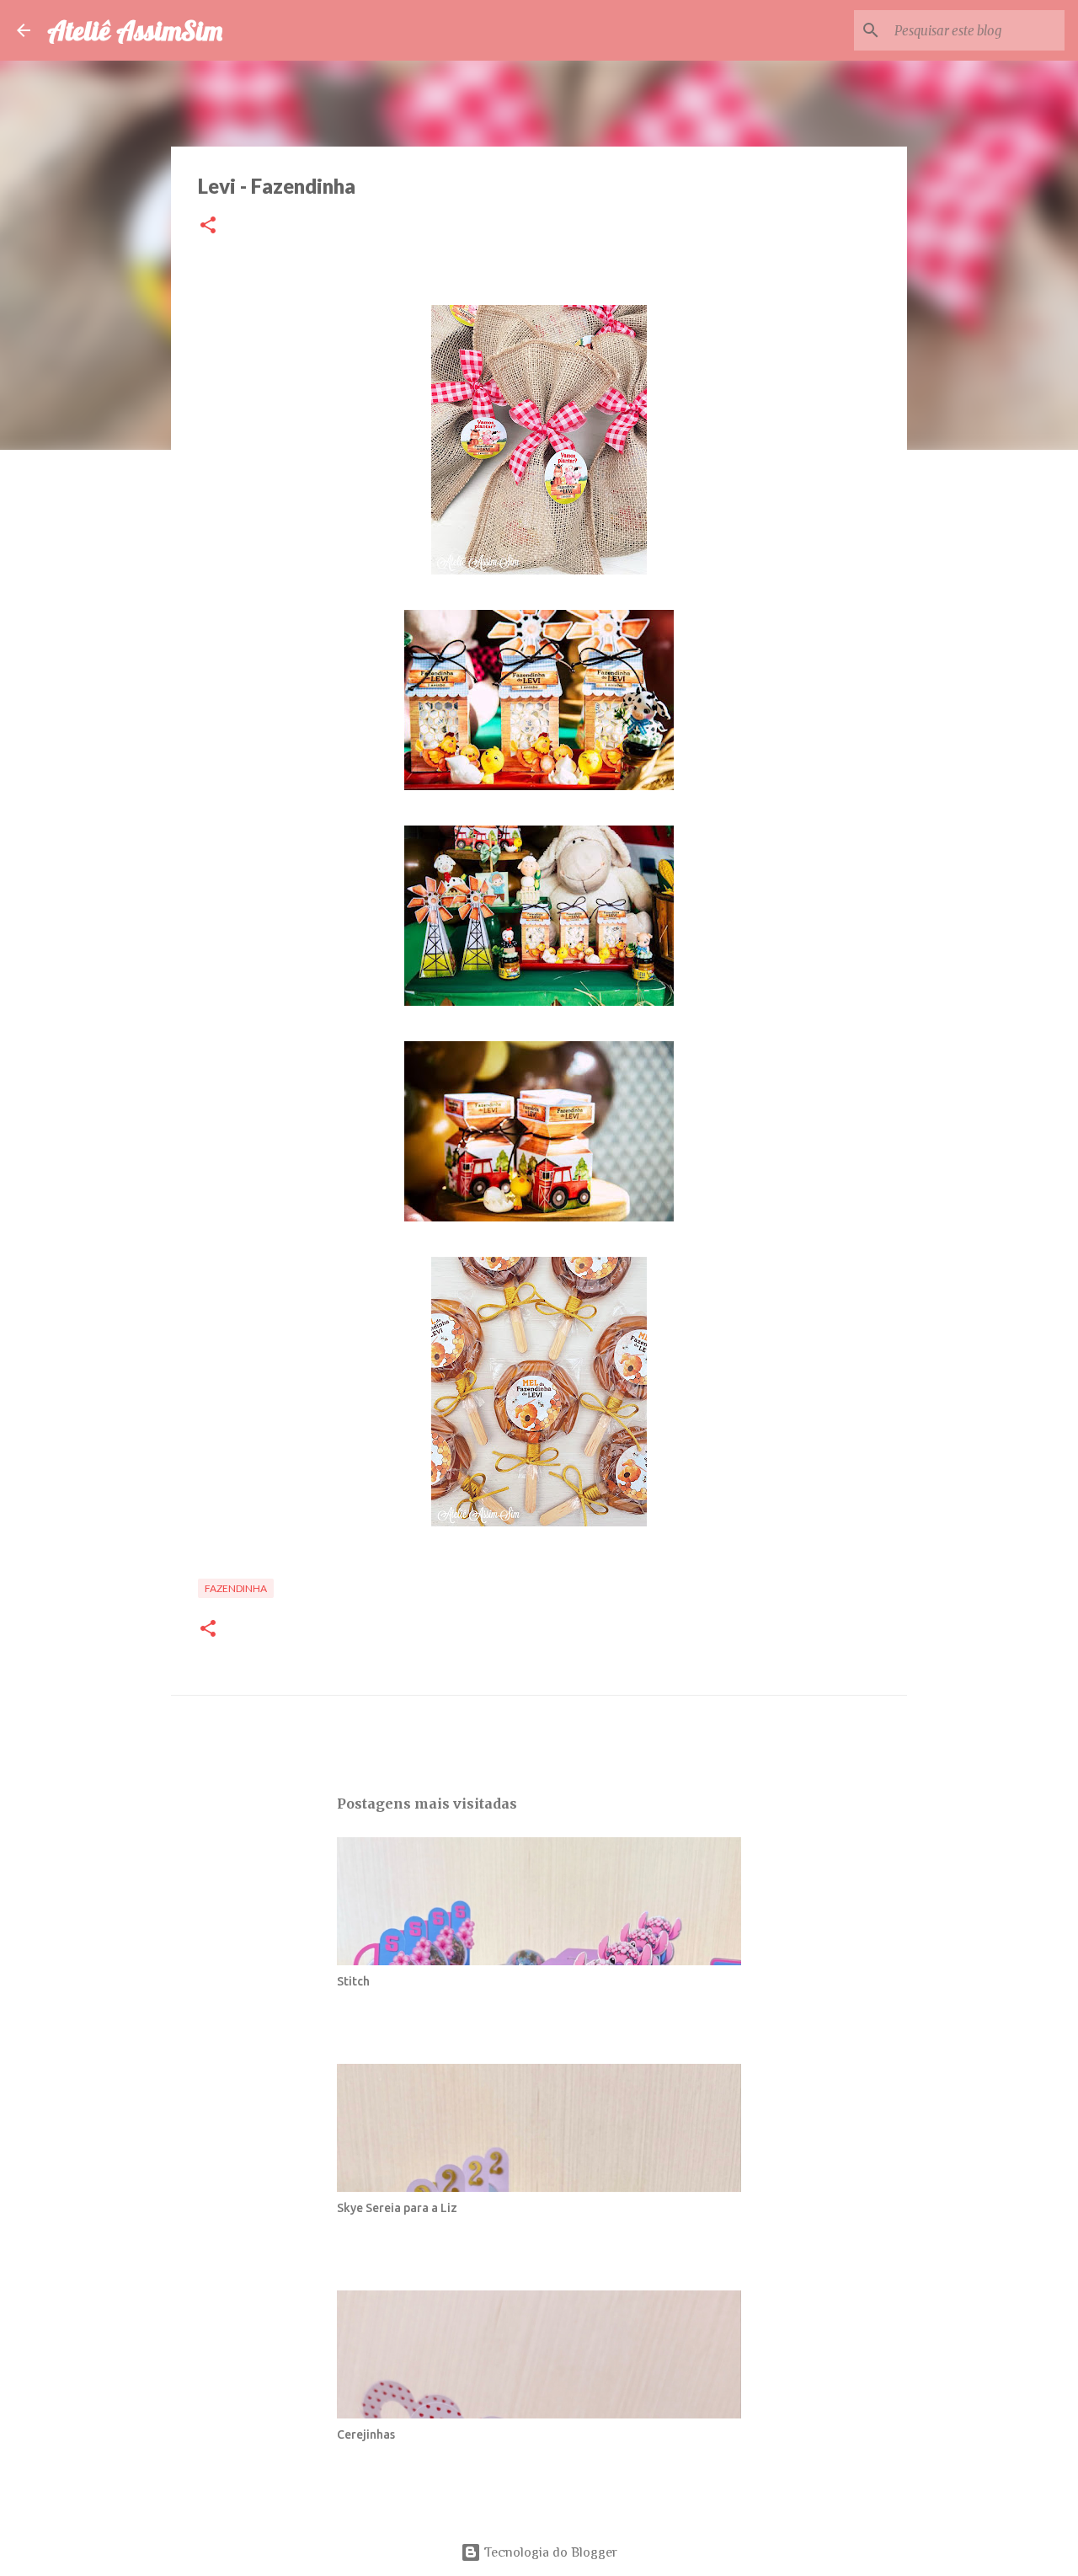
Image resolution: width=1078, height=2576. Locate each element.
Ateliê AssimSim (135, 30)
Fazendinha (236, 1588)
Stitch (353, 1981)
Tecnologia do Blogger (549, 2552)
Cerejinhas (366, 2434)
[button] (208, 226)
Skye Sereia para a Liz (397, 2208)
